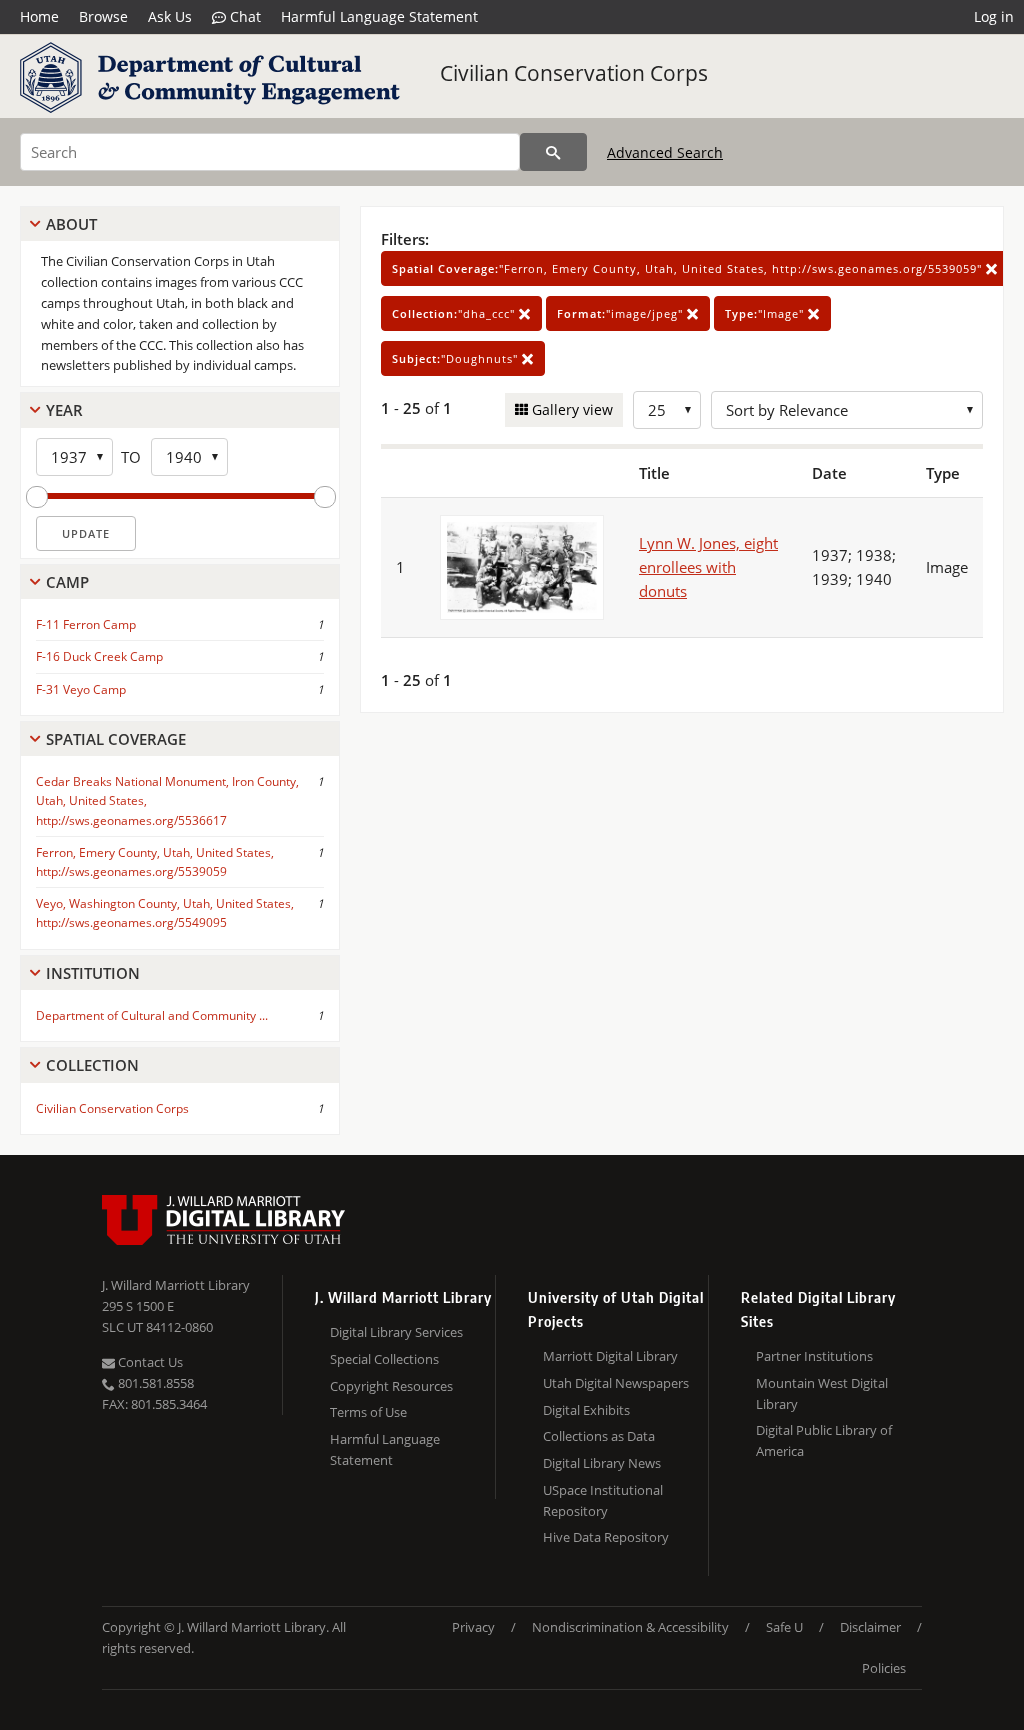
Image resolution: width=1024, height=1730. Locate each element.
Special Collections (384, 1359)
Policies (884, 1668)
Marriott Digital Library (610, 1356)
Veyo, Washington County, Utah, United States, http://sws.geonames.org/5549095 (165, 913)
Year (64, 410)
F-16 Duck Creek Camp (99, 656)
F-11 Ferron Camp (86, 624)
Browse (103, 16)
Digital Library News (602, 1463)
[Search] (553, 152)
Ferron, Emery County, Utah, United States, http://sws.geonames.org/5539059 (155, 862)
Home (39, 16)
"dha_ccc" (455, 313)
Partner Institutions (814, 1356)
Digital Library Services (396, 1332)
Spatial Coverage (116, 739)
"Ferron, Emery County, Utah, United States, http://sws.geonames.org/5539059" (689, 268)
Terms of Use (368, 1412)
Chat (243, 16)
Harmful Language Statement (379, 16)
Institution (93, 973)
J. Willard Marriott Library (176, 1285)
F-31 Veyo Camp (81, 689)
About (71, 224)
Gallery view (570, 409)
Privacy (473, 1627)
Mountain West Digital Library (822, 1393)
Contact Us (149, 1362)
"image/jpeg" (622, 313)
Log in (994, 16)
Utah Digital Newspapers (616, 1383)
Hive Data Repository (606, 1537)
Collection (92, 1065)
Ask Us (170, 16)
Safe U (784, 1627)
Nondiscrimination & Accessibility (630, 1627)
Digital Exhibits (586, 1410)
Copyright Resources (391, 1386)
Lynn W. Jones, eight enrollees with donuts (708, 567)
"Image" (766, 313)
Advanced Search (665, 152)
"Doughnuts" (457, 358)
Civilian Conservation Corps (574, 73)
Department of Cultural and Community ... (152, 1015)
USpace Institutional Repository (603, 1500)
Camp (67, 582)
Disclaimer (870, 1627)
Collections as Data (599, 1436)
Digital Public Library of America (824, 1440)
